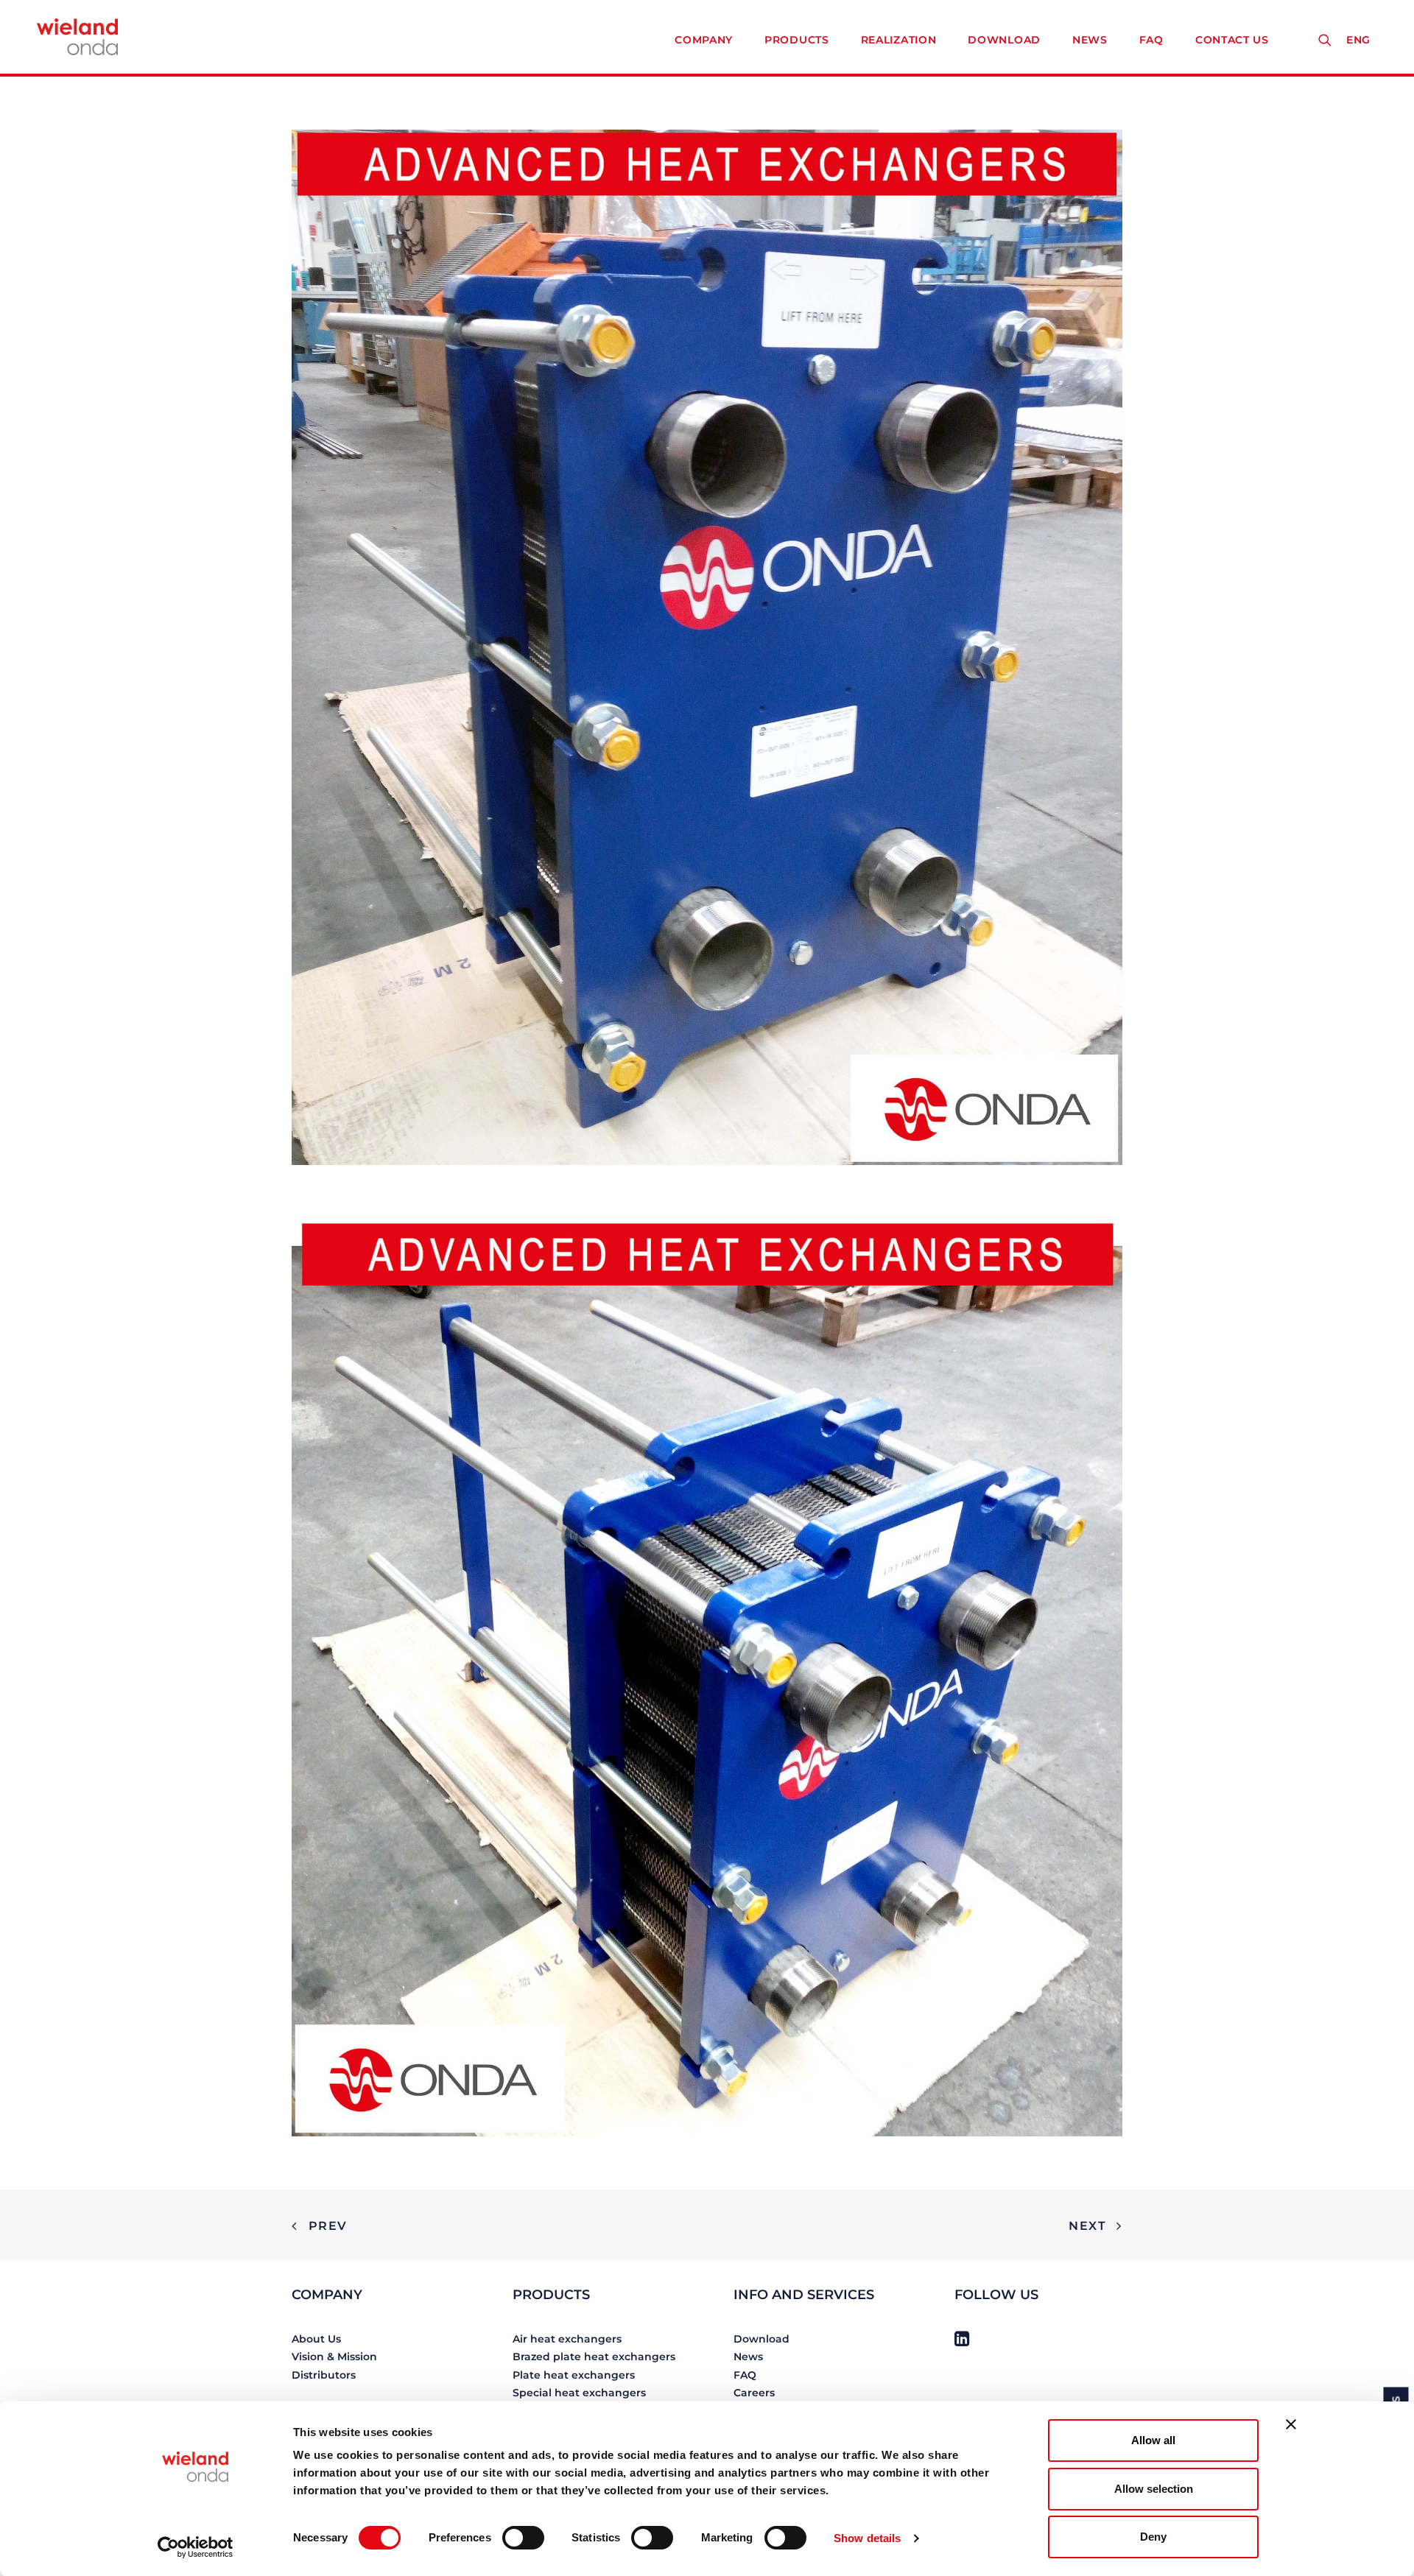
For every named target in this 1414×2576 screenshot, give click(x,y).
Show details (867, 2538)
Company (704, 40)
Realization (899, 40)
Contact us (1232, 40)
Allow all (1153, 2440)
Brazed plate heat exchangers (594, 2357)
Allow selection (1154, 2489)
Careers (754, 2393)
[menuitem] (1362, 40)
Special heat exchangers (579, 2393)
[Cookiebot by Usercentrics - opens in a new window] (196, 2547)
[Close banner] (1291, 2424)
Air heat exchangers (567, 2339)
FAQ (1151, 40)
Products (797, 40)
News (1090, 40)
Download (1004, 40)
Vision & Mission (334, 2357)
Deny (1153, 2537)
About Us (316, 2339)
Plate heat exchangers (574, 2375)
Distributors (324, 2375)
